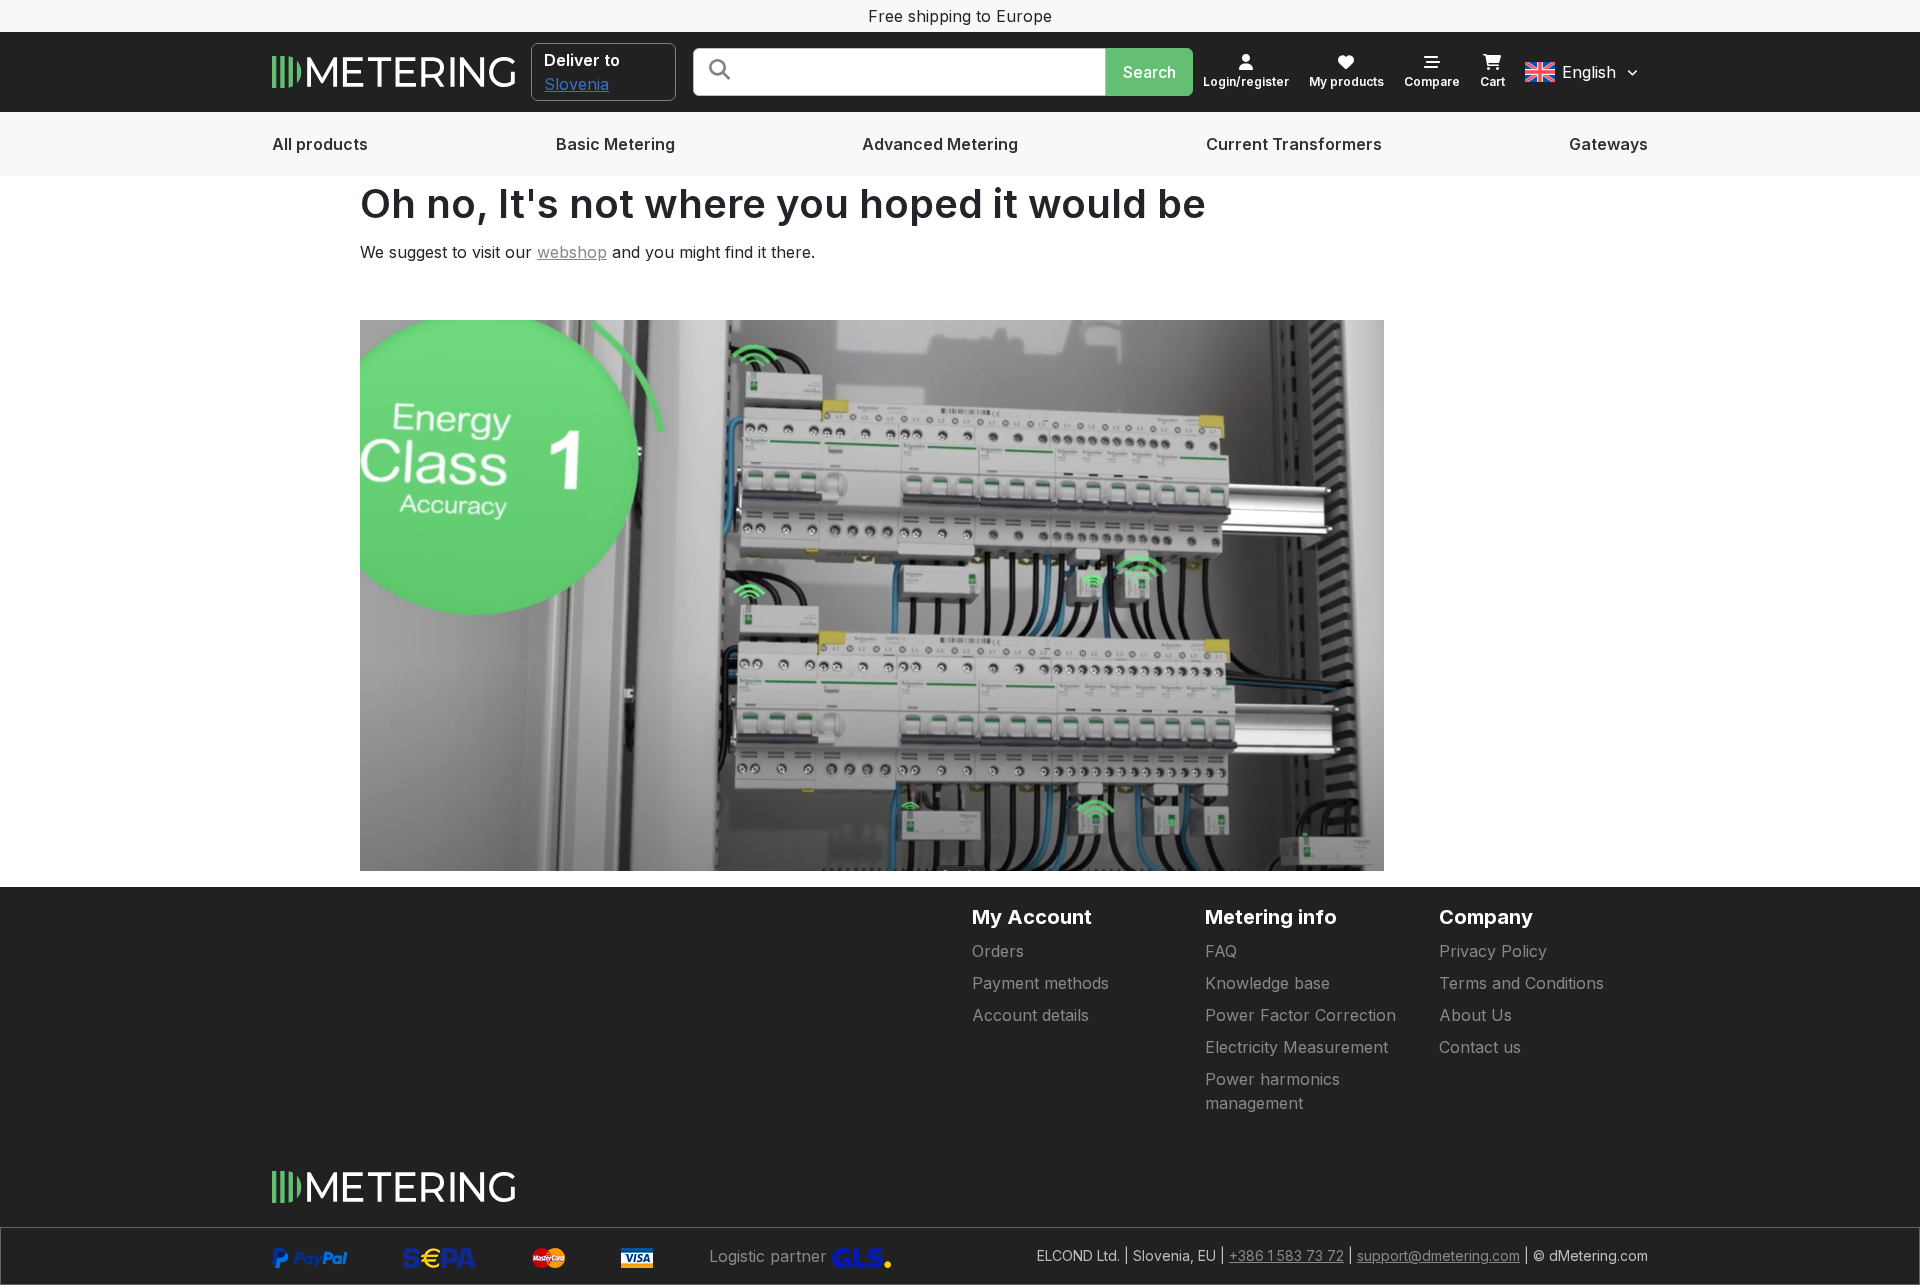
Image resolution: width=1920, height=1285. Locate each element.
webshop (572, 252)
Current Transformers (1294, 144)
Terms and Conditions (1521, 983)
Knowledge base (1267, 983)
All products (320, 144)
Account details (1030, 1015)
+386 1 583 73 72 (1286, 1255)
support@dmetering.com (1438, 1255)
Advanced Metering (940, 144)
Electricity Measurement (1296, 1047)
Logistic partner (770, 1256)
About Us (1475, 1015)
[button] (1581, 72)
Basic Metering (615, 144)
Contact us (1480, 1047)
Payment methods (1040, 983)
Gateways (1608, 144)
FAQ (1221, 951)
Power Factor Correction (1300, 1015)
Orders (998, 951)
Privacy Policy (1493, 951)
